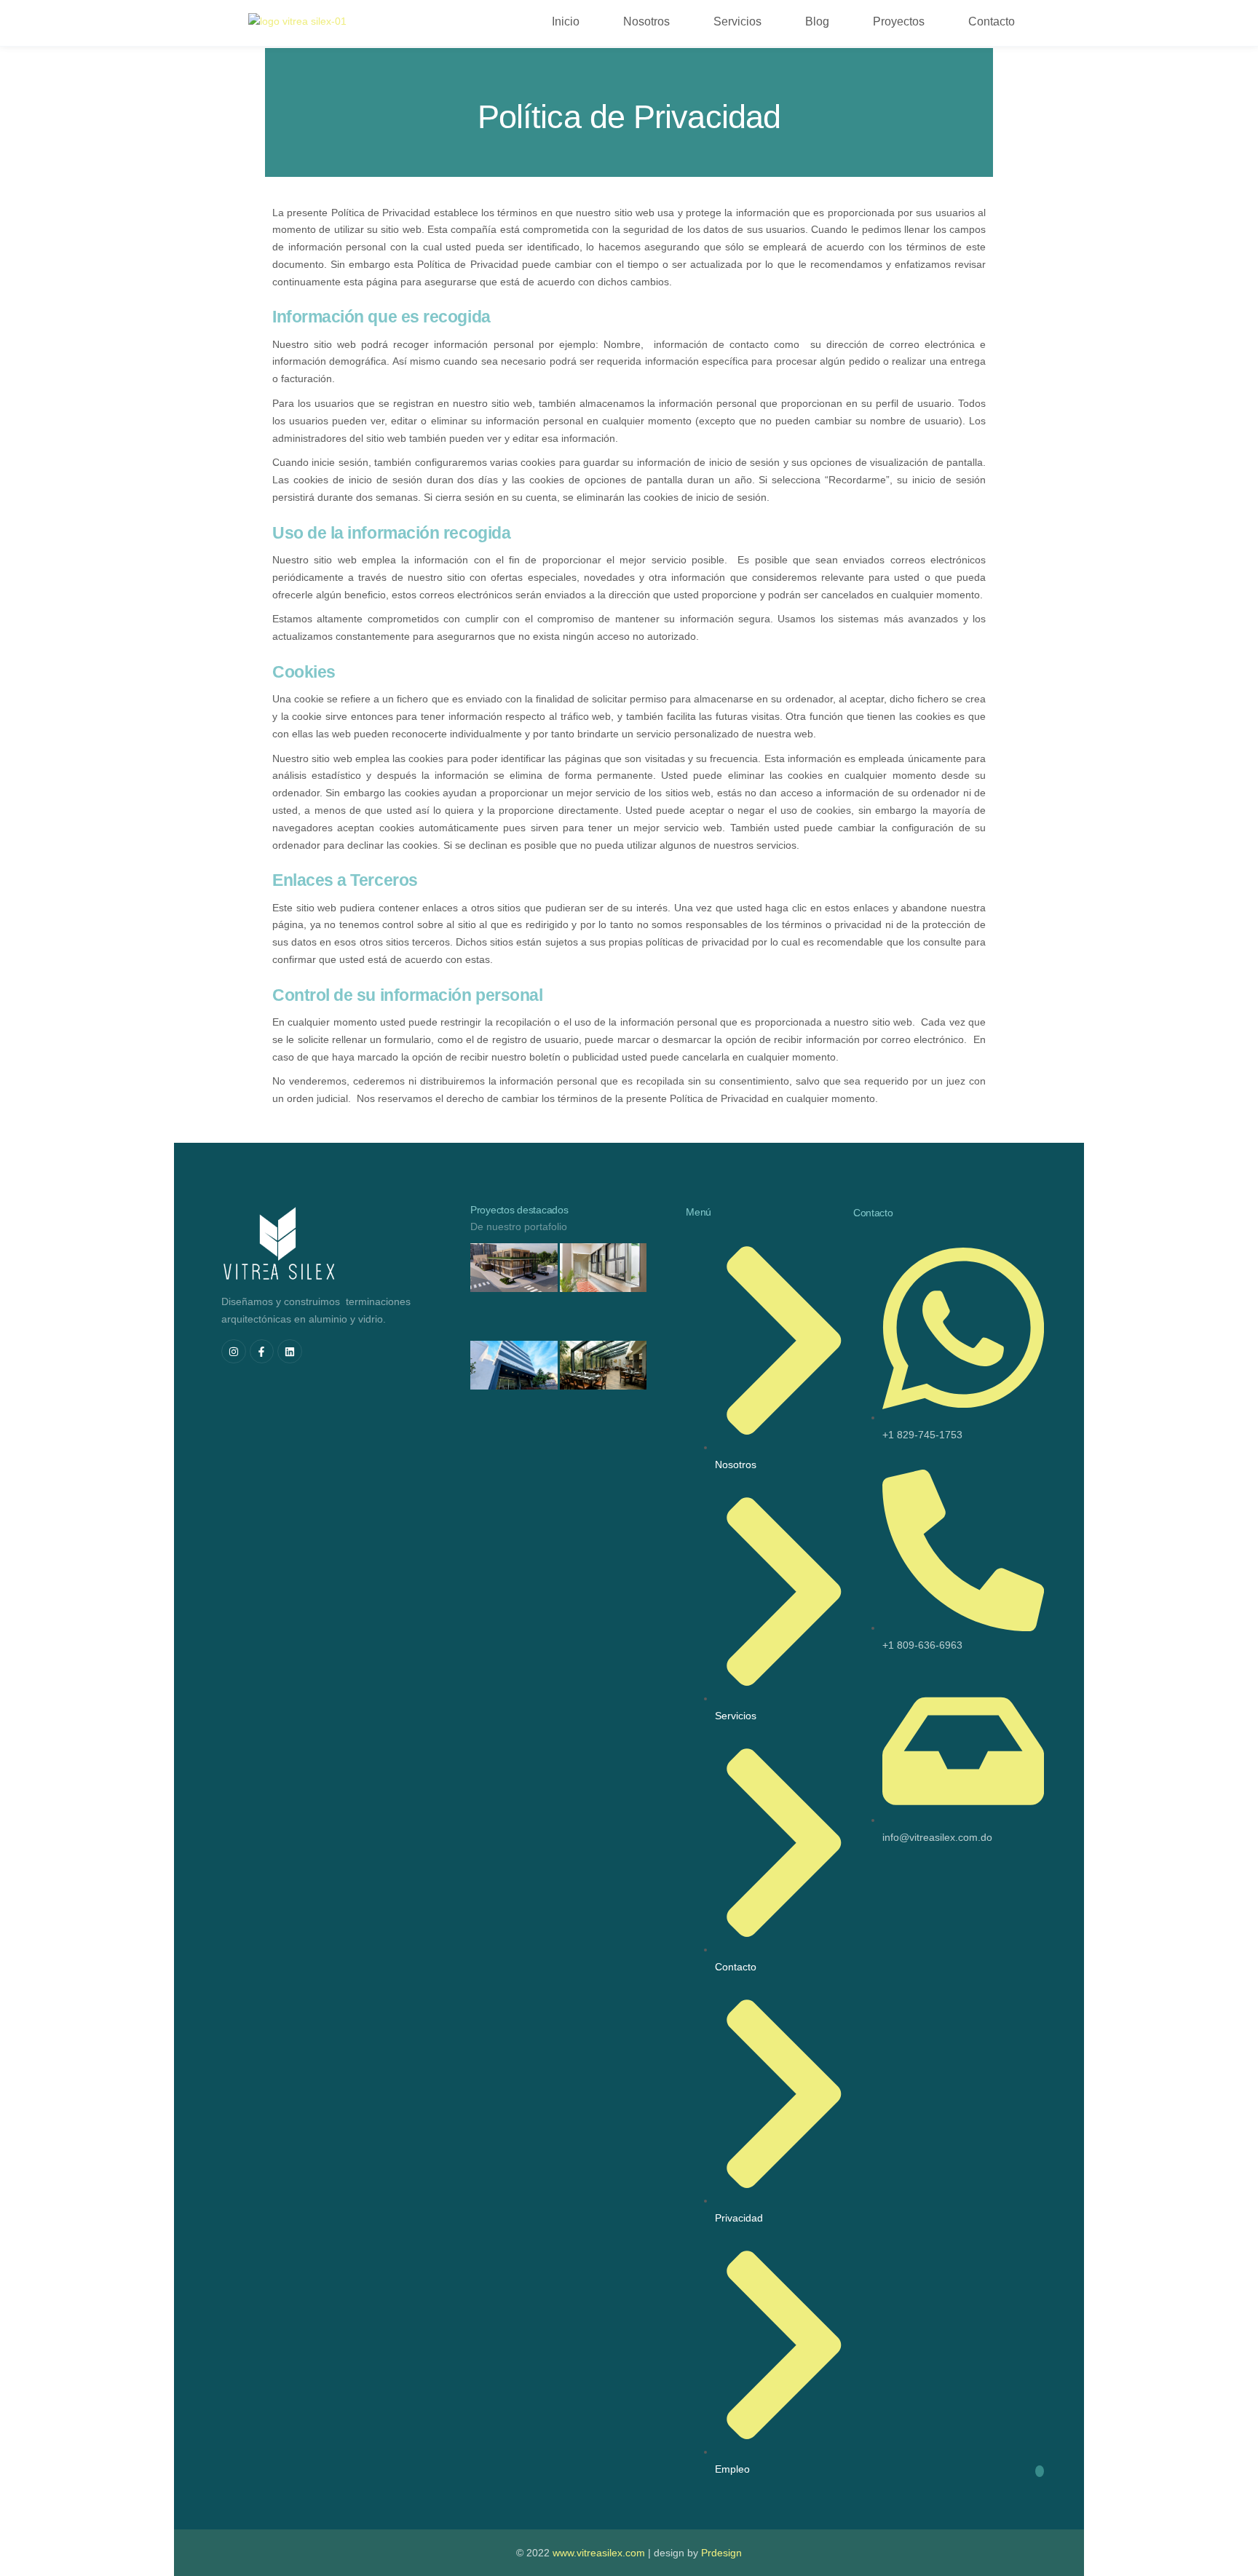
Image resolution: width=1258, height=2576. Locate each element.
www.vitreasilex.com (599, 2553)
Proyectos (899, 21)
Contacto (992, 21)
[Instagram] (234, 1352)
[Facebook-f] (262, 1352)
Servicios (737, 21)
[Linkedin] (290, 1352)
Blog (817, 21)
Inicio (566, 21)
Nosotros (646, 21)
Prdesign (721, 2553)
